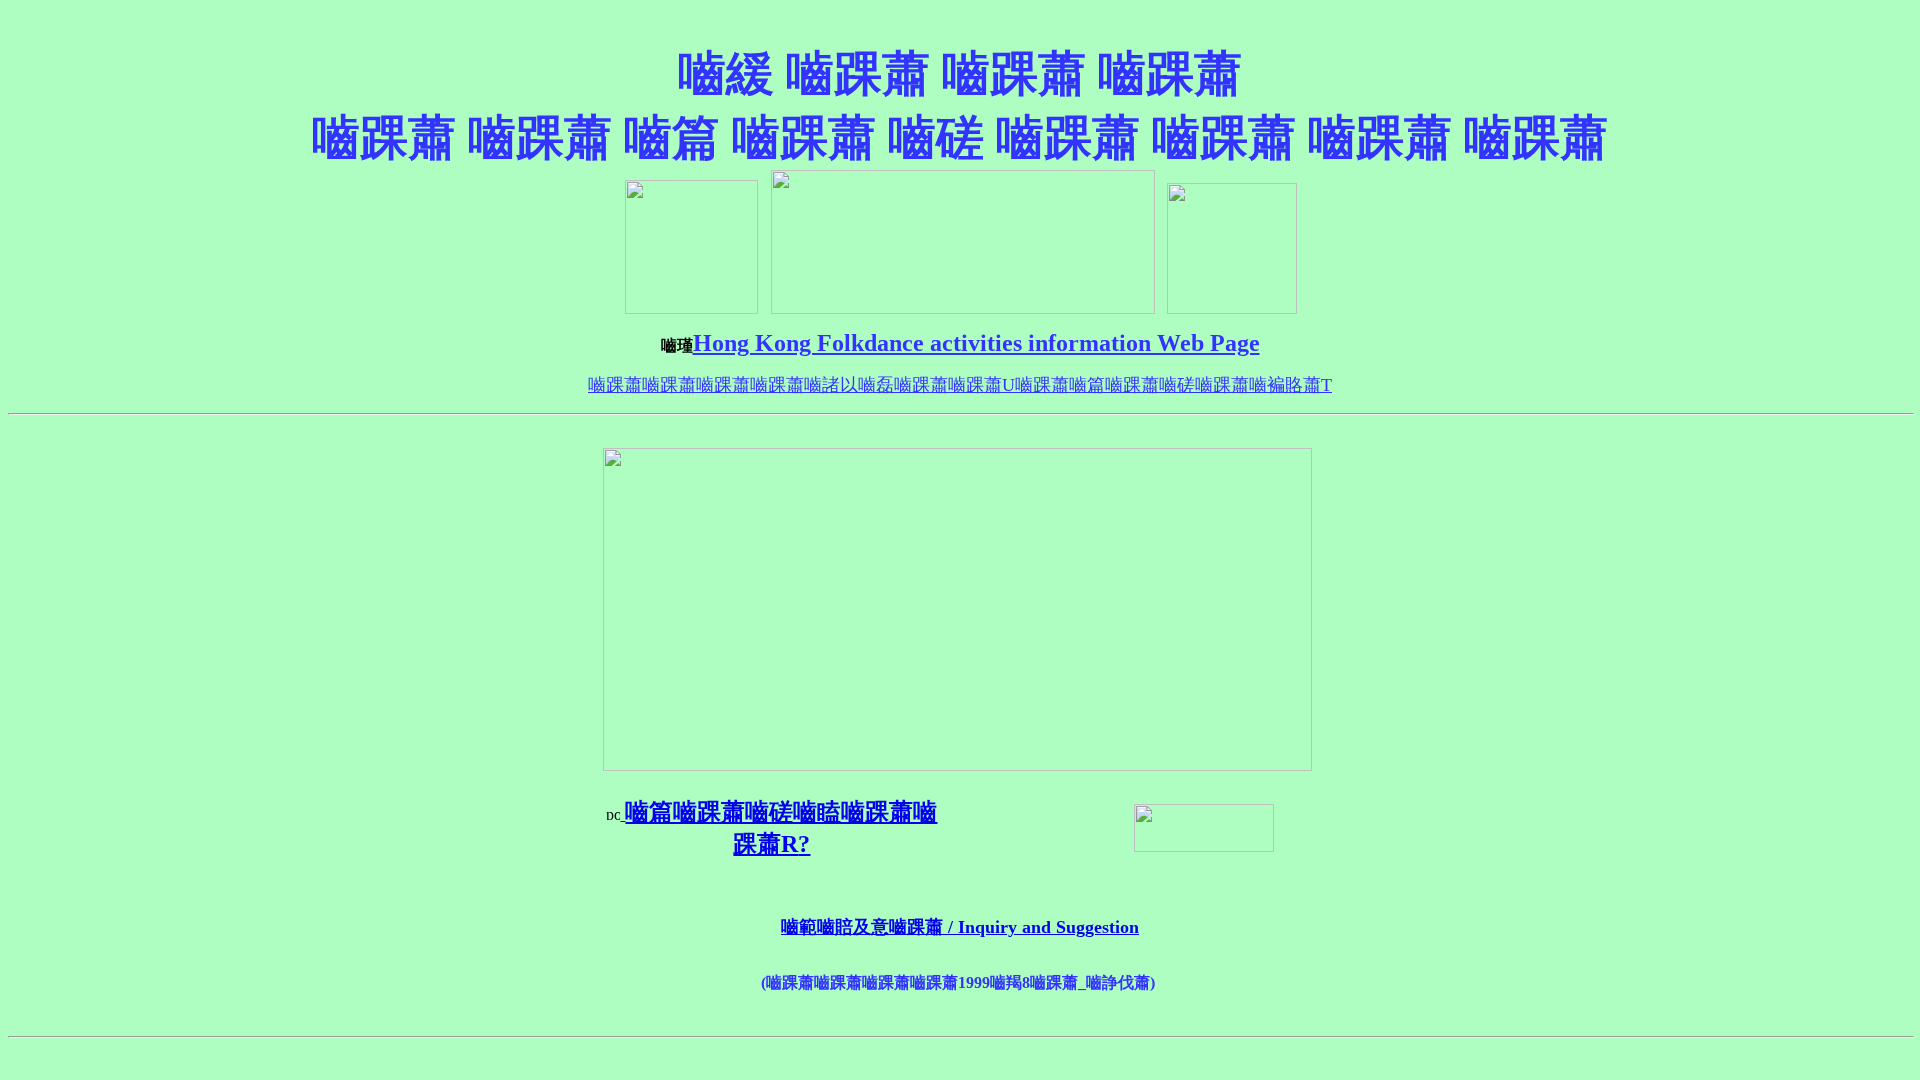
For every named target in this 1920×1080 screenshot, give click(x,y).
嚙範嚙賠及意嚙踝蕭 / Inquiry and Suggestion (960, 927)
